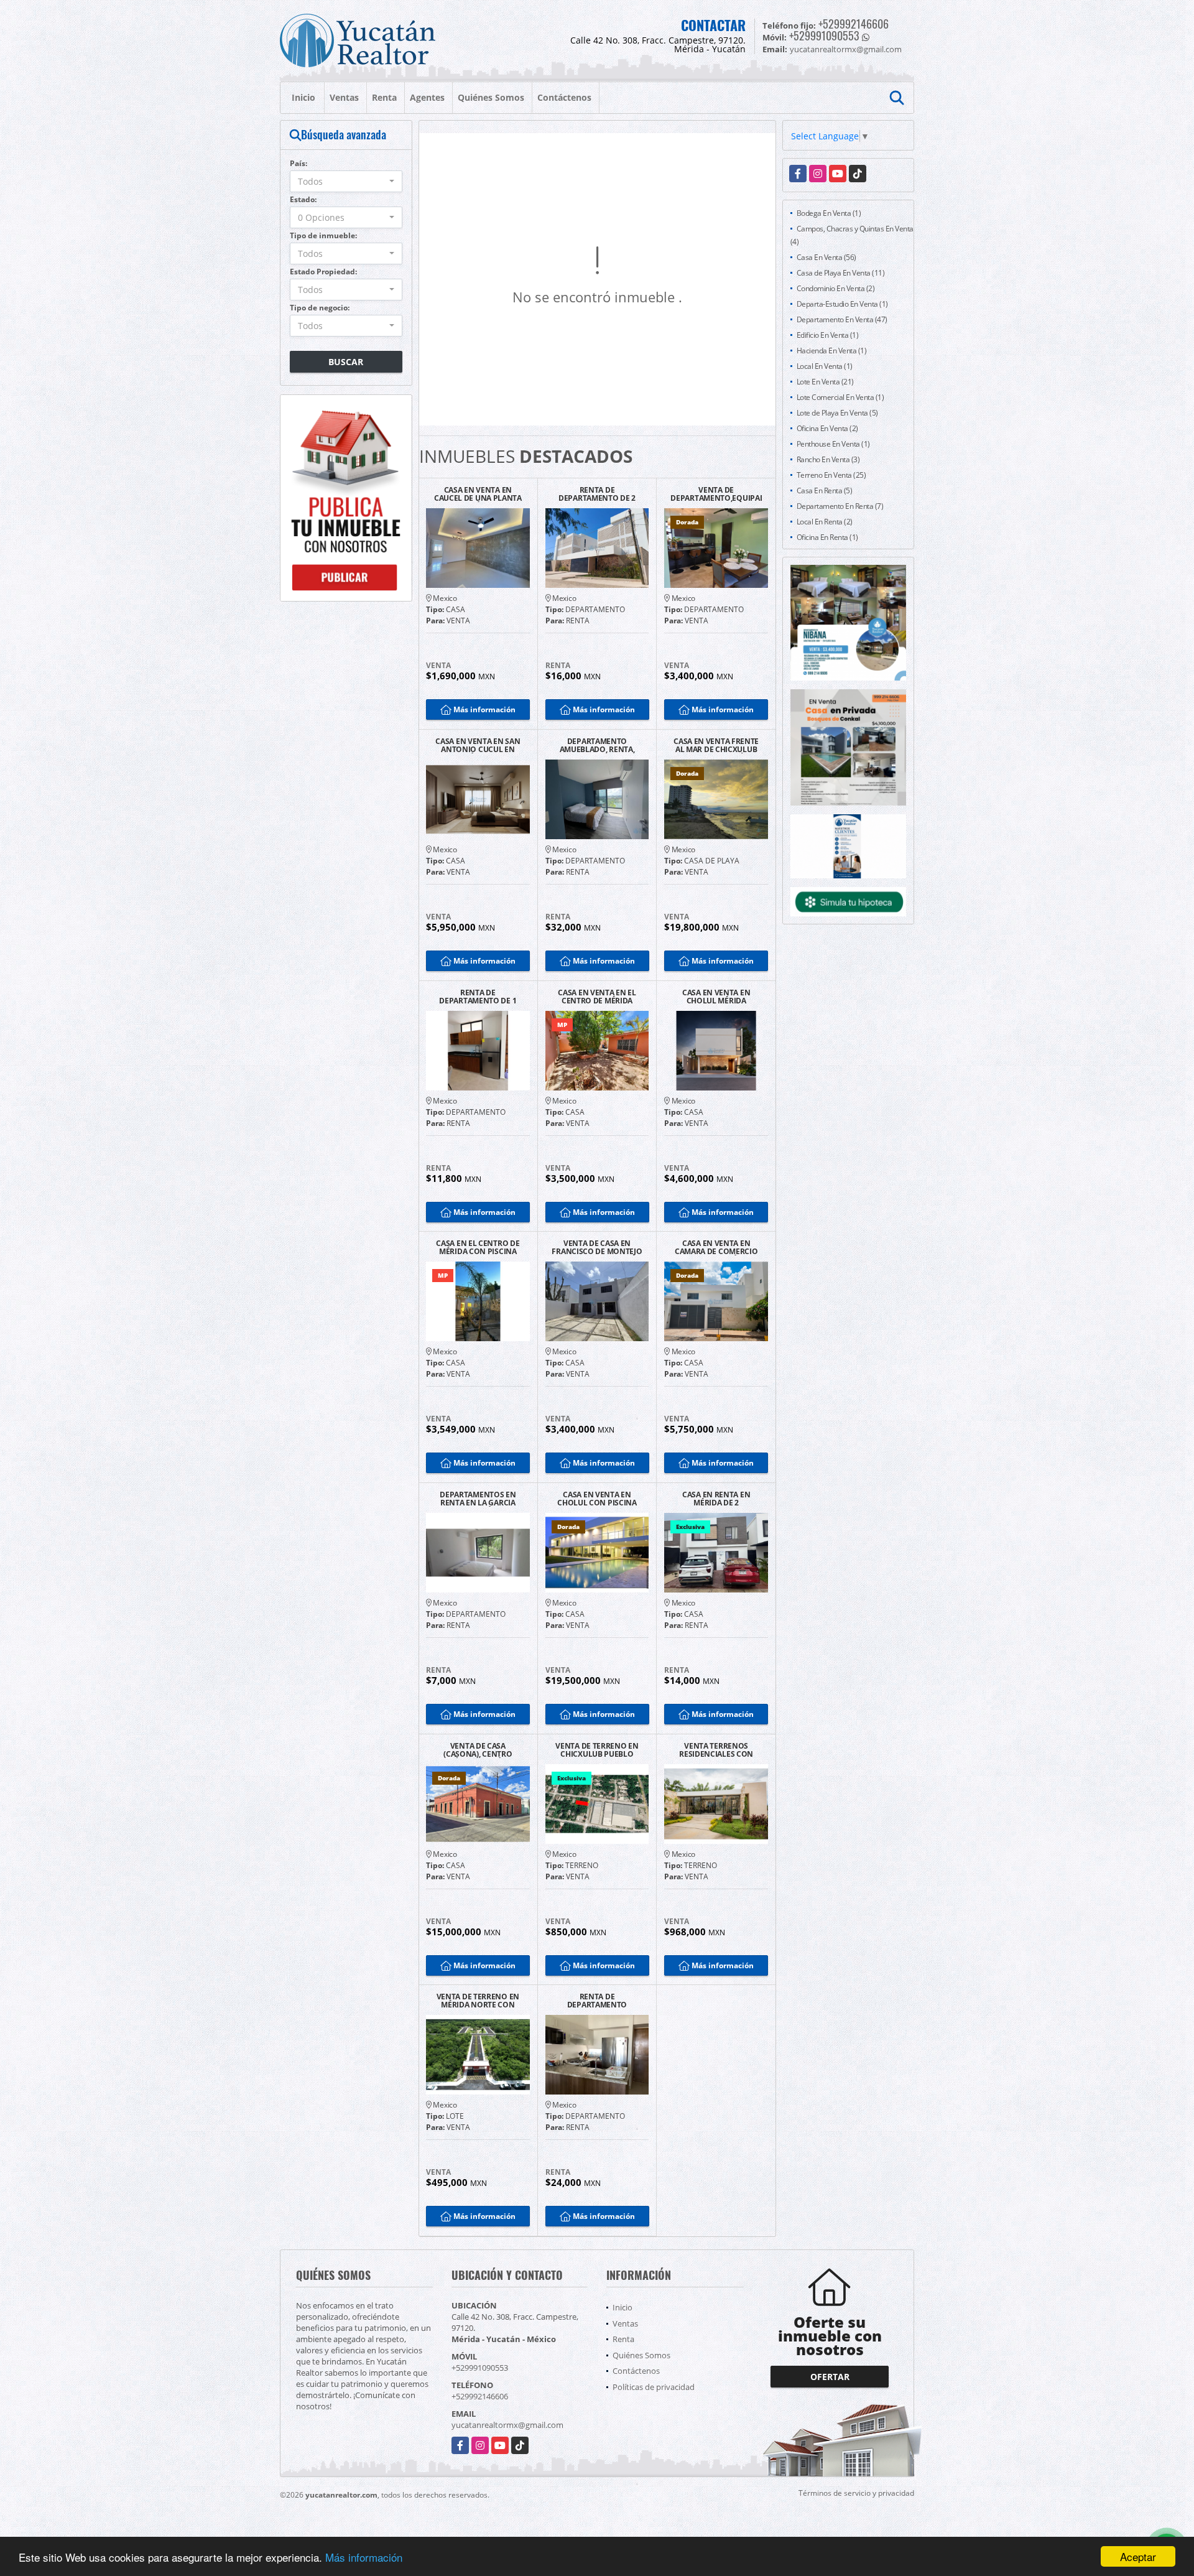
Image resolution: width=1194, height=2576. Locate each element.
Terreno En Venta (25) (831, 475)
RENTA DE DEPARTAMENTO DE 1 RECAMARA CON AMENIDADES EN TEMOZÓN (478, 997)
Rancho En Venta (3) (828, 459)
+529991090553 (824, 35)
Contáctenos (564, 97)
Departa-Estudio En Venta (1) (842, 304)
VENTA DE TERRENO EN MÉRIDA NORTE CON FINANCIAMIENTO (478, 2001)
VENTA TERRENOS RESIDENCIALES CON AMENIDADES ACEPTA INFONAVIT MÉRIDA (716, 1750)
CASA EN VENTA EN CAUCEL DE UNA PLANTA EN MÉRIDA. (478, 494)
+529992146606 (854, 24)
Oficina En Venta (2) (827, 428)
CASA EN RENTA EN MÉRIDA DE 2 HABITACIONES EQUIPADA (716, 1499)
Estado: (303, 199)
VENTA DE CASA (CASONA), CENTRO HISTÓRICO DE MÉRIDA (478, 1750)
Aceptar (1138, 2556)
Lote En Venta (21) (825, 382)
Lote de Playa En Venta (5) (837, 413)
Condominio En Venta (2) (836, 288)
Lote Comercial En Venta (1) (840, 397)
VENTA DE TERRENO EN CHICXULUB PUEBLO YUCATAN (597, 1750)
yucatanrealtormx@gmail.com (507, 2425)
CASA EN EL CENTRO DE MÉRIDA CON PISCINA (478, 1247)
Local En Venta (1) (825, 366)
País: (298, 163)
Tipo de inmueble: (323, 235)
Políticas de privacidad (654, 2387)
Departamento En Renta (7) (840, 506)
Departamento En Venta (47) (842, 319)
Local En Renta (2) (825, 522)
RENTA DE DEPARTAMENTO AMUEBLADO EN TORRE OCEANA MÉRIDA (597, 2001)
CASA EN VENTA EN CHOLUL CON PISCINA (597, 1499)
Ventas (344, 97)
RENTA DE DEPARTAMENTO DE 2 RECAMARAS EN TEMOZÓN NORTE (597, 494)
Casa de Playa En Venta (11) (841, 273)
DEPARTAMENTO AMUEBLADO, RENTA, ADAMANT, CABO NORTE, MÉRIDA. (597, 745)
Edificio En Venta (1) (828, 335)
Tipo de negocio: (320, 308)
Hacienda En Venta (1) (832, 351)
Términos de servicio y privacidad (856, 2493)
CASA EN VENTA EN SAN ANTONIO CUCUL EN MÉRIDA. (478, 745)
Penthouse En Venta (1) (833, 444)
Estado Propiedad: (323, 272)
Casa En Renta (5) (825, 491)
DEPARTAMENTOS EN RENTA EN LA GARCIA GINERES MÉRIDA (478, 1499)
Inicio (303, 97)
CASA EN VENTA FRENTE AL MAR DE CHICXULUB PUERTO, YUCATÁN (716, 745)
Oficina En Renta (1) (827, 537)
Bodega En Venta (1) (829, 213)
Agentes (427, 97)
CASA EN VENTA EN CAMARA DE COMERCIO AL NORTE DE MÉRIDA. (716, 1247)
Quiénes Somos (491, 97)
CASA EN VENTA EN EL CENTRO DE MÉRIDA (597, 997)
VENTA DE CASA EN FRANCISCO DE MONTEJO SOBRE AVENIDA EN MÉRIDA (597, 1247)
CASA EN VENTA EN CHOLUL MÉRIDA (716, 997)
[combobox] (346, 181)
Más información (364, 2557)
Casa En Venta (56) (826, 257)
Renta (384, 97)
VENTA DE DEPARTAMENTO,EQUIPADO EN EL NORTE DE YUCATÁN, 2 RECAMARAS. (716, 494)
